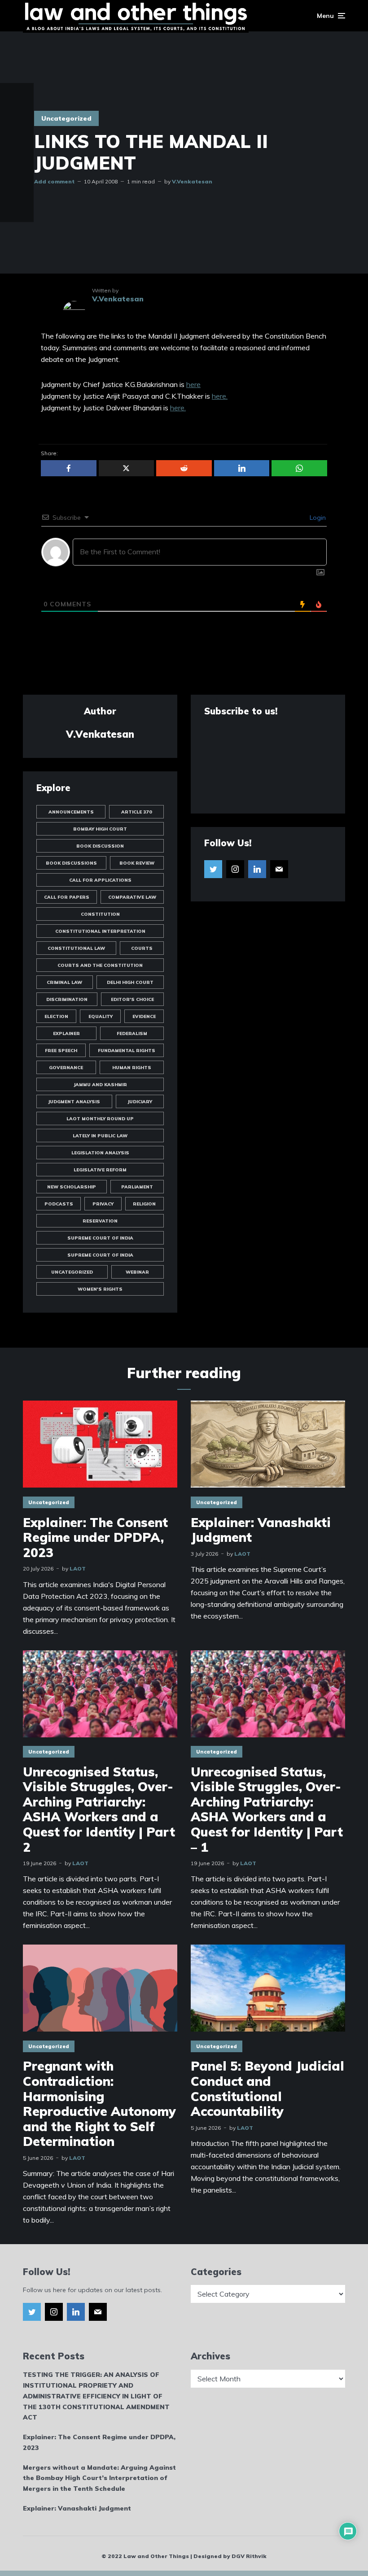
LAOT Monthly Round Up (100, 1119)
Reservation (100, 1221)
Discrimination (67, 999)
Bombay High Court (100, 829)
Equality (101, 1016)
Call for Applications (100, 880)
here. (220, 396)
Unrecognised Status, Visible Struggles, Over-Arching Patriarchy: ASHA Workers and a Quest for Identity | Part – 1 (267, 1810)
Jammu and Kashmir (100, 1085)
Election (56, 1016)
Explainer (66, 1033)
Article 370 (137, 812)
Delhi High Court (130, 982)
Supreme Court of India (100, 1238)
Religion (144, 1204)
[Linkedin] (257, 869)
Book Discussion (100, 846)
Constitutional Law (76, 948)
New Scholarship (72, 1187)
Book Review (137, 863)
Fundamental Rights (127, 1051)
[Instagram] (235, 869)
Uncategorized (66, 118)
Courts (142, 948)
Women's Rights (100, 1289)
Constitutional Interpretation (100, 931)
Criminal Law (64, 982)
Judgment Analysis (74, 1102)
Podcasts (59, 1204)
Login (317, 518)
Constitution (100, 914)
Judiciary (140, 1102)
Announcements (71, 812)
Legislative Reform (100, 1170)
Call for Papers (67, 897)
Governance (66, 1068)
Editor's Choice (132, 999)
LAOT (78, 1569)
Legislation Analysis (100, 1153)
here (193, 384)
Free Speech (61, 1051)
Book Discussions (71, 863)
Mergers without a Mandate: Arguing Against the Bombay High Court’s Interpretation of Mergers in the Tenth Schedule (99, 2478)
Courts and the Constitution (100, 965)
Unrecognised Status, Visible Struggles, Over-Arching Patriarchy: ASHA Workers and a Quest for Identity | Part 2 (99, 1810)
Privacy (103, 1204)
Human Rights (132, 1068)
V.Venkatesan (192, 181)
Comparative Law (132, 897)
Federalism (132, 1033)
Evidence (144, 1016)
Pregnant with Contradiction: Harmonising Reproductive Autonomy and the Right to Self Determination (99, 2104)
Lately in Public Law (100, 1136)
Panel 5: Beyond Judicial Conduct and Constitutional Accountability (267, 2089)
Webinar (137, 1272)
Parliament (137, 1187)
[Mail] (279, 869)
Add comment (54, 181)
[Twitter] (213, 869)
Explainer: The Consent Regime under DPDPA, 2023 (95, 1538)
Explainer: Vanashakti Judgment (261, 1530)
